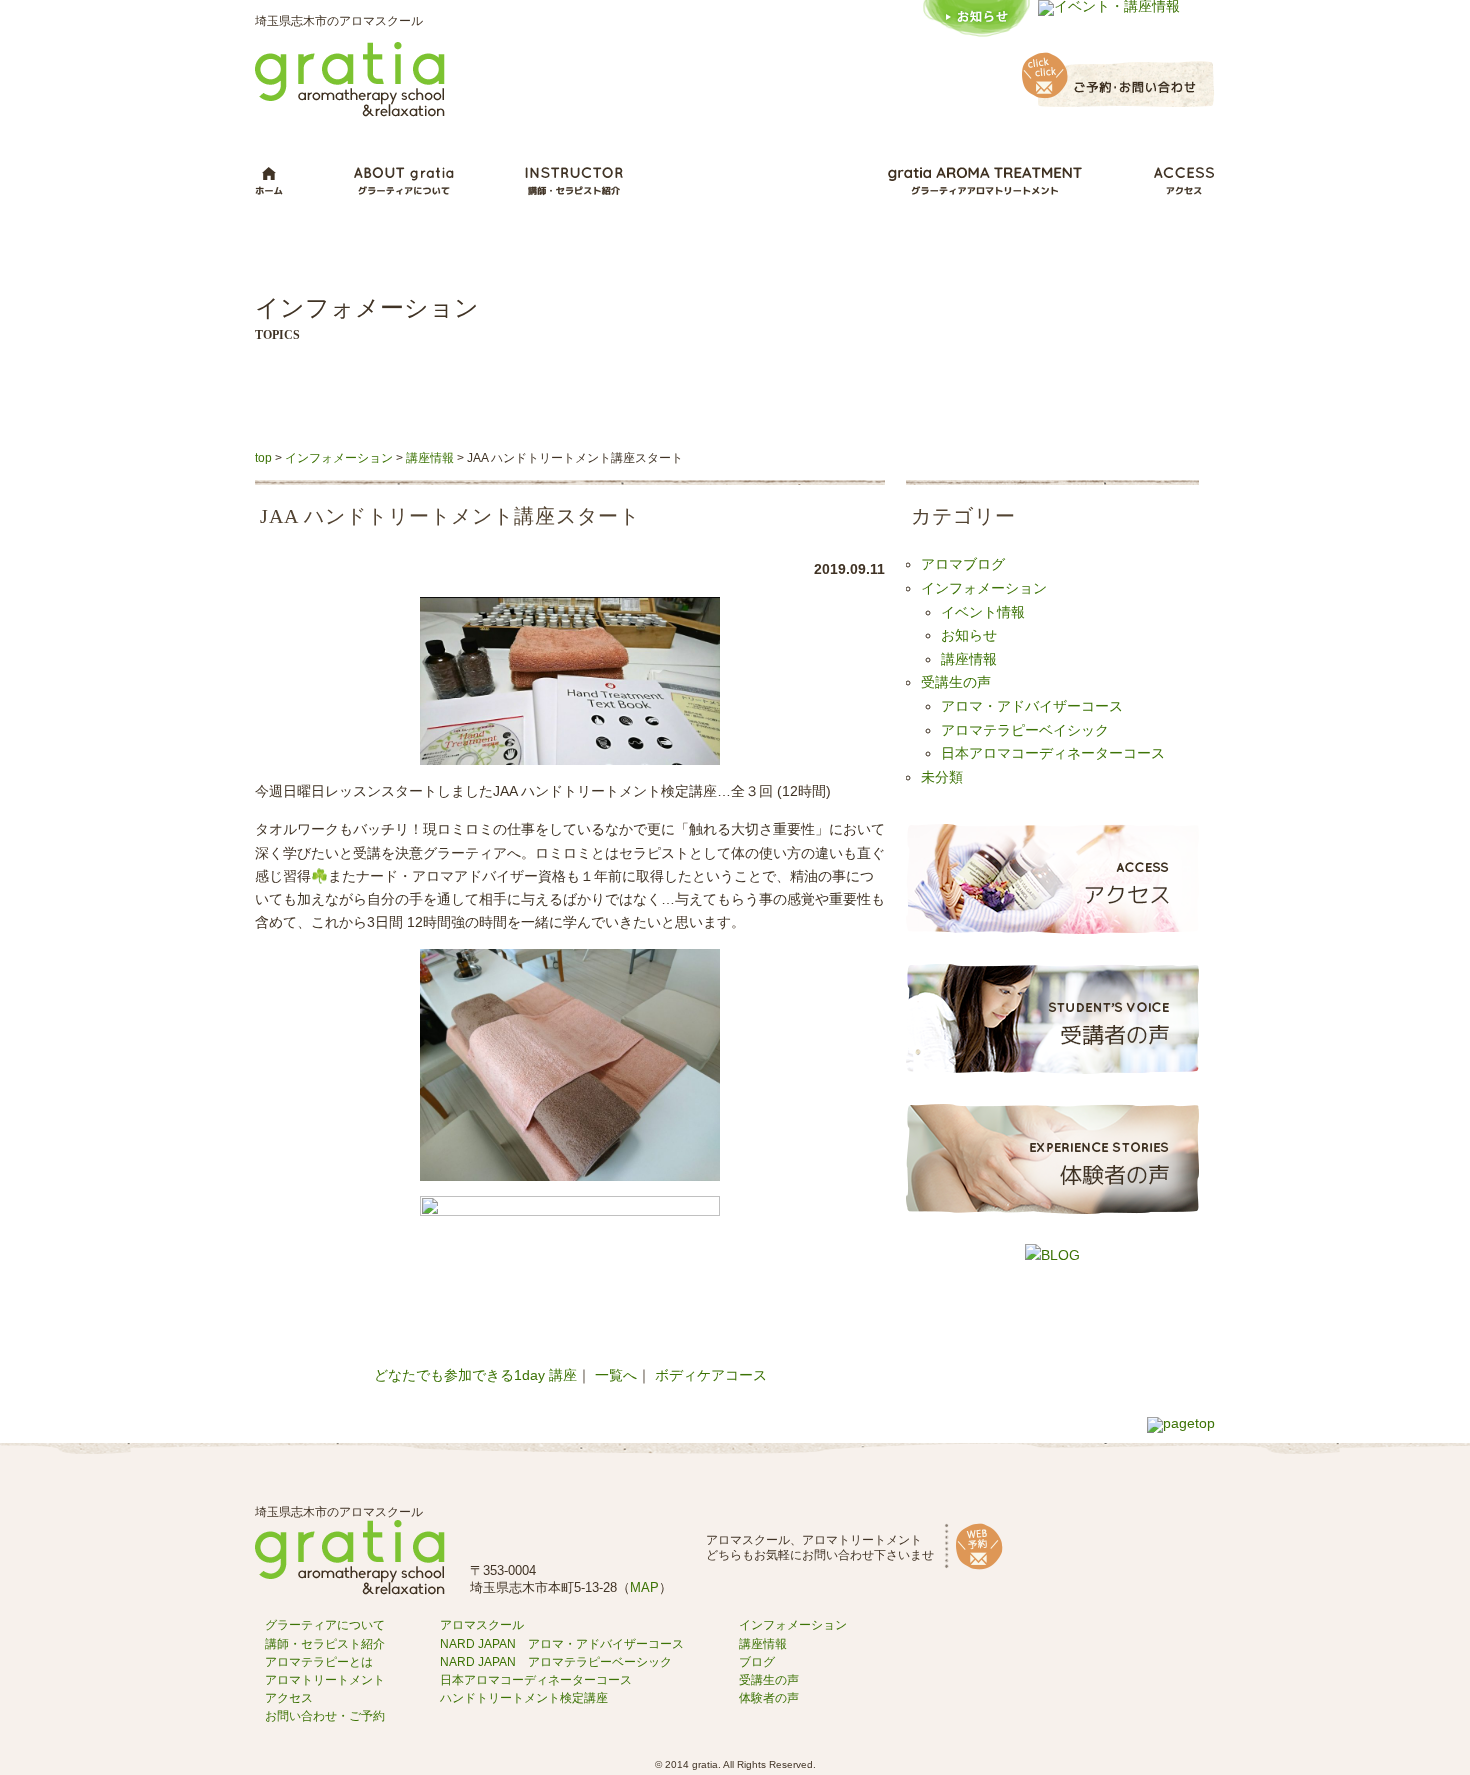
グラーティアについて (325, 1625)
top (263, 458)
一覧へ (616, 1375)
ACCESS (1184, 181)
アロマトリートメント (325, 1680)
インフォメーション (339, 458)
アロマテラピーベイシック (1025, 731)
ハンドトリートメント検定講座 (524, 1698)
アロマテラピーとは (319, 1662)
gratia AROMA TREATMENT (985, 181)
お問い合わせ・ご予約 (325, 1716)
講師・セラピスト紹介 (325, 1644)
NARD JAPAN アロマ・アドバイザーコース (562, 1644)
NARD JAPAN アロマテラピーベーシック (556, 1662)
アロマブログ (963, 565)
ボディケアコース (711, 1375)
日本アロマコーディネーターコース (1053, 754)
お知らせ (969, 636)
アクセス (289, 1698)
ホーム (269, 181)
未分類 (942, 778)
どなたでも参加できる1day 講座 (475, 1375)
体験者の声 (769, 1698)
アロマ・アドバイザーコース (1032, 707)
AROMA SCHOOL (755, 181)
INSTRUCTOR (574, 181)
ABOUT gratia (404, 181)
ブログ (757, 1662)
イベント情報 (983, 613)
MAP (644, 1587)
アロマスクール (482, 1625)
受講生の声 (956, 683)
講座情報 (430, 458)
